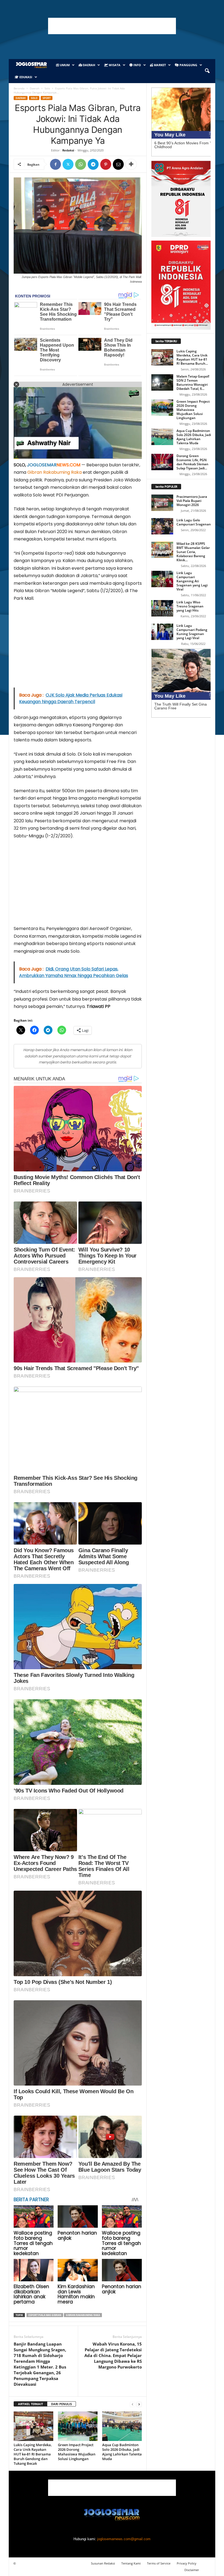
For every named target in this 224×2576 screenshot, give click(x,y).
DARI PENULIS (61, 2404)
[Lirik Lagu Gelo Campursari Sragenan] (162, 526)
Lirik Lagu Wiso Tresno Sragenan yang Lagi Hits (190, 606)
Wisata (114, 65)
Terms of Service (159, 2563)
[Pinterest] (106, 164)
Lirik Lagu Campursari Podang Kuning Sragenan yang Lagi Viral (192, 632)
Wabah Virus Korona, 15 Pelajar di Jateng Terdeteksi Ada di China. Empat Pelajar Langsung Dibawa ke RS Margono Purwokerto (113, 2355)
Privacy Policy (187, 2563)
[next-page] (139, 2404)
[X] (68, 164)
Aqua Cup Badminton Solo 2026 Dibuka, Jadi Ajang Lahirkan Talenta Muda (122, 2452)
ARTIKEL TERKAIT (30, 2404)
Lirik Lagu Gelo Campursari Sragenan (194, 522)
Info (137, 65)
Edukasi (25, 77)
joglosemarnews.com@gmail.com (124, 2539)
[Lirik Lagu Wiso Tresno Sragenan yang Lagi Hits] (162, 608)
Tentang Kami (131, 2563)
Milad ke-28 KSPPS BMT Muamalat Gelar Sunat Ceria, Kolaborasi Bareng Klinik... (193, 552)
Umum (64, 65)
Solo (47, 88)
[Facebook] (55, 164)
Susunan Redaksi (103, 2563)
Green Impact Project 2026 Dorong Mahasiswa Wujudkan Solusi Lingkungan (77, 2452)
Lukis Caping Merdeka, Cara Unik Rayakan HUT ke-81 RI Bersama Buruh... (192, 357)
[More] (131, 164)
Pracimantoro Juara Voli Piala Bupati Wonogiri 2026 (192, 501)
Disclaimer (192, 2570)
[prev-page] (132, 2404)
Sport (47, 98)
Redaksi (68, 150)
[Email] (118, 164)
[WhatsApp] (81, 164)
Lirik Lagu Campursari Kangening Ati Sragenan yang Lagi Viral (192, 581)
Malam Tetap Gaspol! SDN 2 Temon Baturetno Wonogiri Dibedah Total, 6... (193, 382)
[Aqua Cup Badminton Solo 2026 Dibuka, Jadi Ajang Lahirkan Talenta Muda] (122, 2426)
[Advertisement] (112, 26)
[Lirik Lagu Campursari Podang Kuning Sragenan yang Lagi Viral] (162, 632)
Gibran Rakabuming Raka (54, 472)
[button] (207, 71)
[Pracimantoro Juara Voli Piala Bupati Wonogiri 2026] (162, 503)
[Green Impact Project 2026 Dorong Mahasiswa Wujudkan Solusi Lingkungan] (78, 2426)
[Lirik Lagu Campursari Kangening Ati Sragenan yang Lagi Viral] (162, 579)
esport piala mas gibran (45, 2315)
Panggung (188, 65)
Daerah (89, 65)
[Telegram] (93, 164)
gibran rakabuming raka (83, 2315)
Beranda (19, 88)
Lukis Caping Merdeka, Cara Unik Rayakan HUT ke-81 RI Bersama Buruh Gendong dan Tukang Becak (33, 2454)
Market (159, 65)
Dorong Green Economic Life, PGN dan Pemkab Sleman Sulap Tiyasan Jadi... (192, 462)
